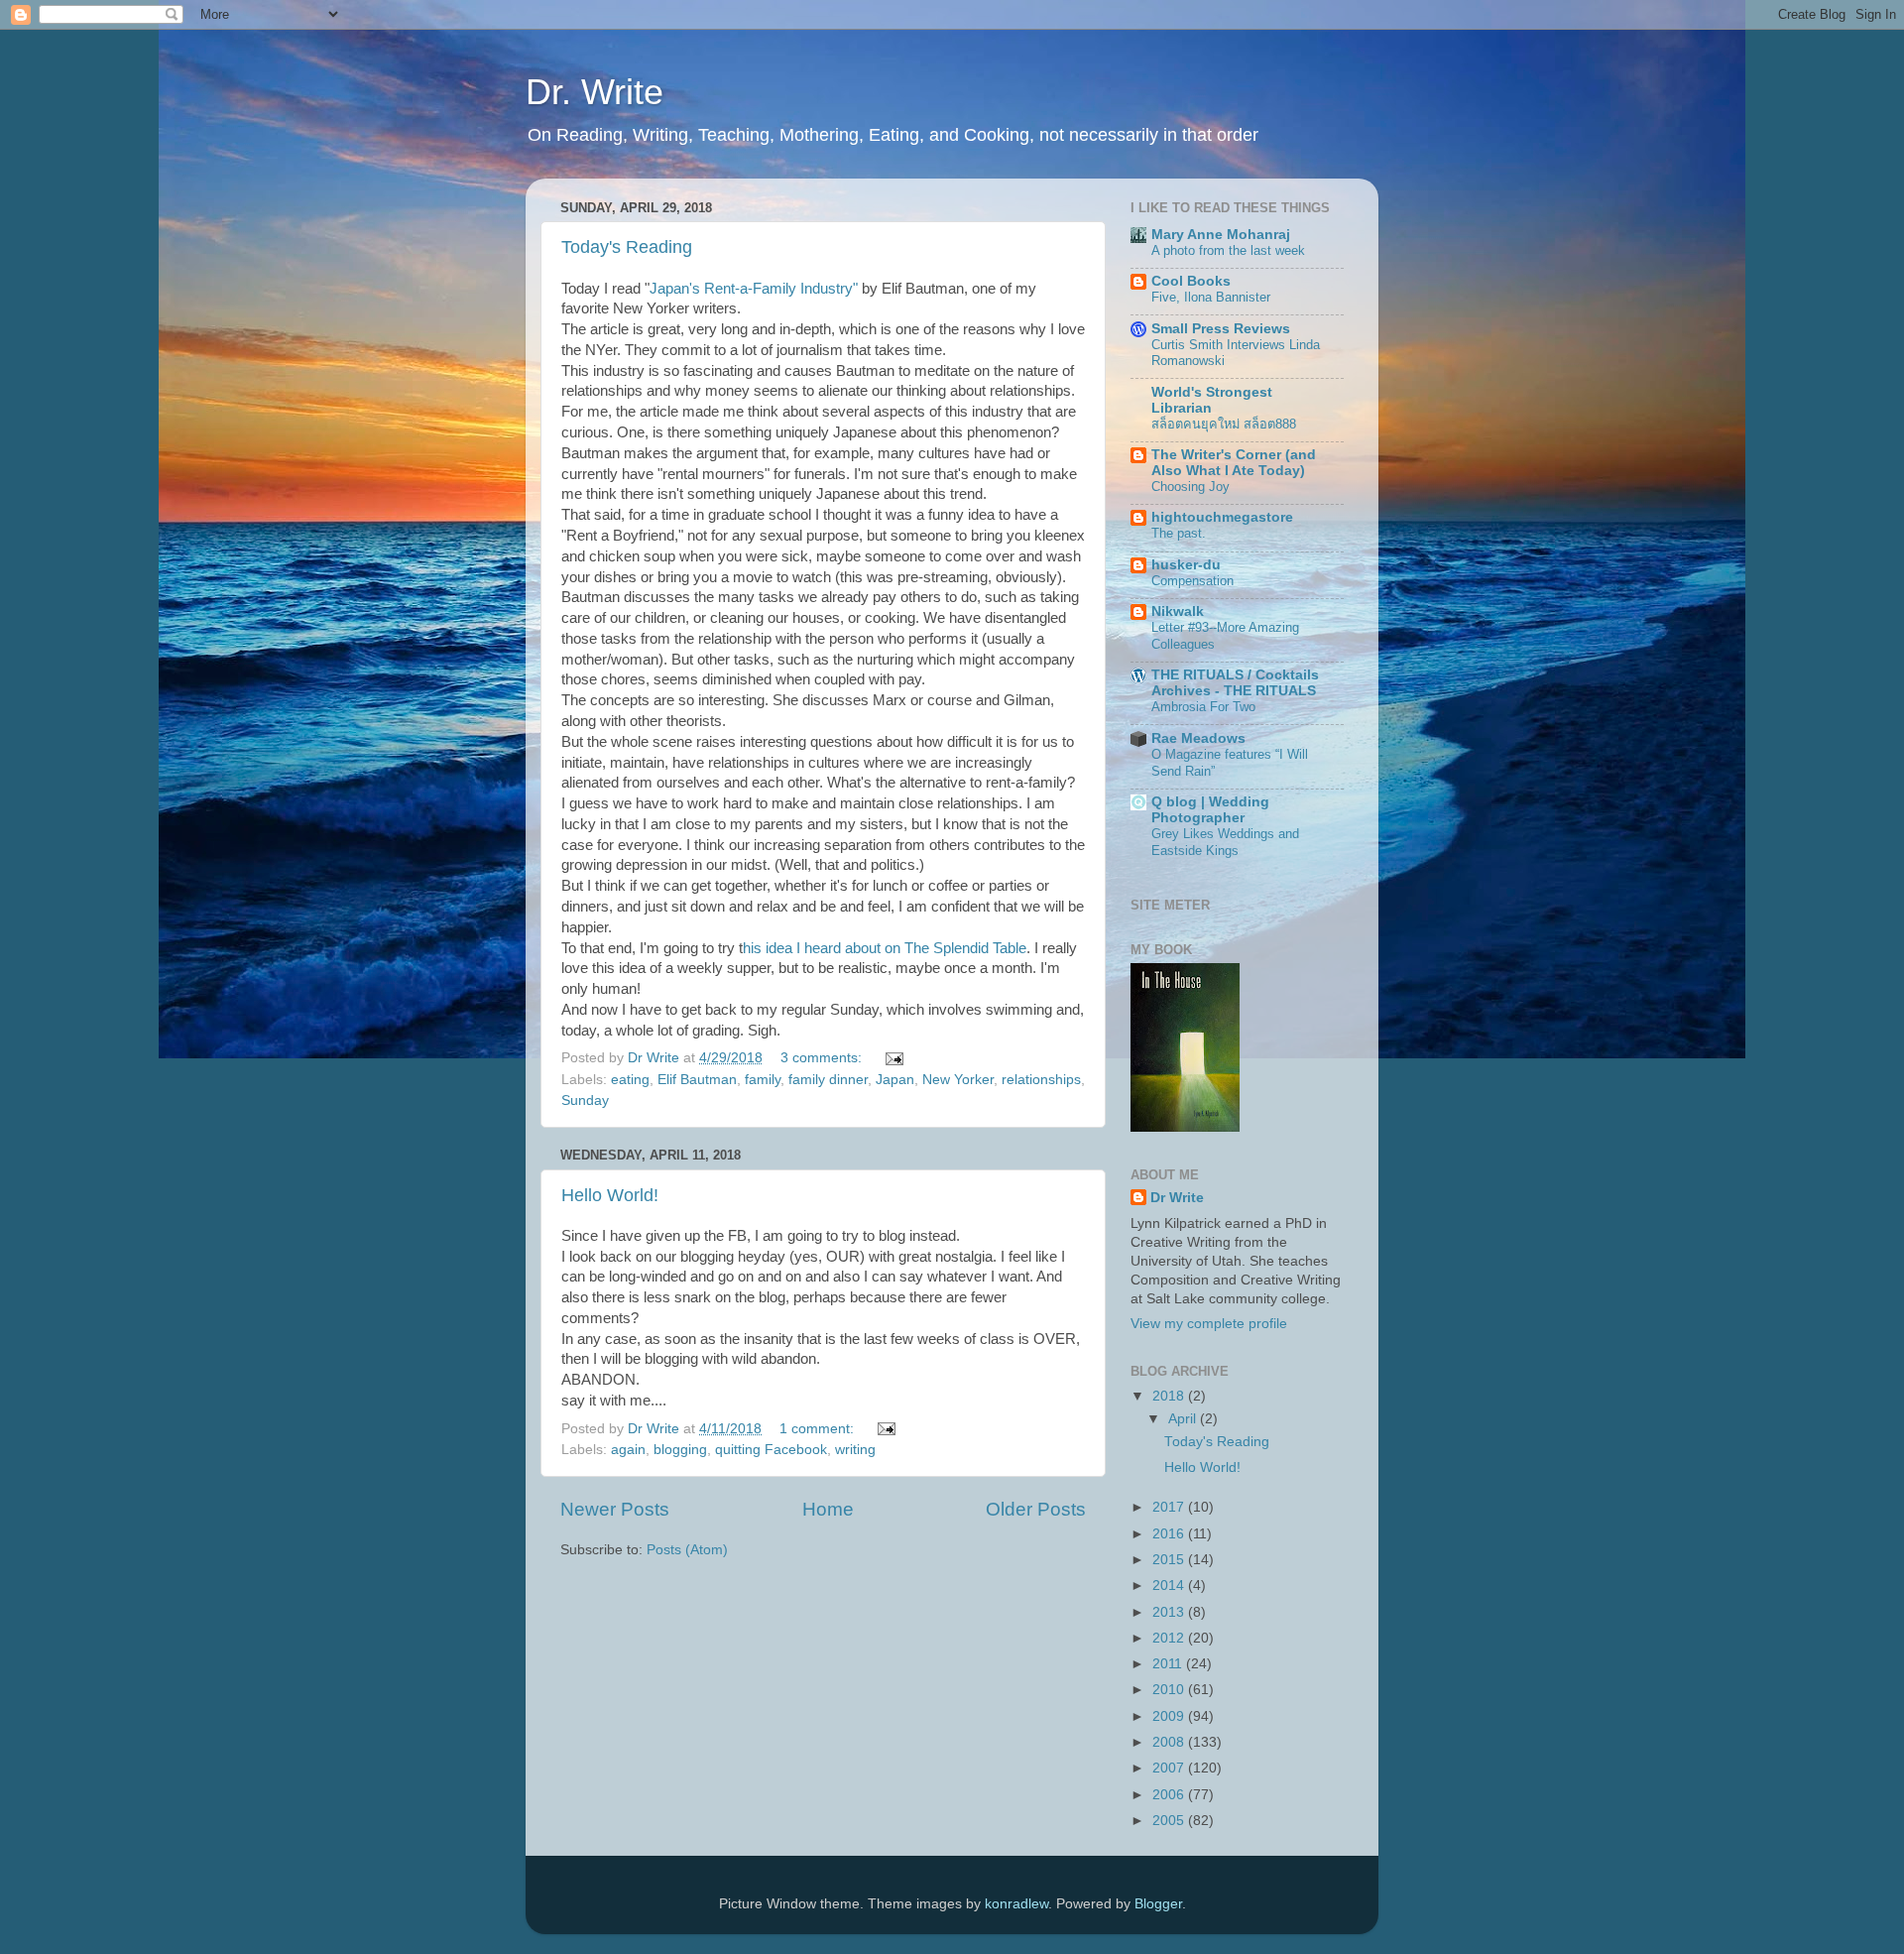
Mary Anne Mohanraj (1221, 235)
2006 (1170, 1795)
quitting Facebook (771, 1450)
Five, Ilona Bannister (1211, 297)
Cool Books (1191, 281)
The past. (1179, 533)
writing (855, 1450)
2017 (1170, 1507)
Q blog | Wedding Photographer (1210, 810)
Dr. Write (595, 92)
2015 (1170, 1560)
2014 (1170, 1586)
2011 (1169, 1664)
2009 (1170, 1716)
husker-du (1186, 565)
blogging (680, 1450)
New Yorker (958, 1080)
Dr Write (1177, 1198)
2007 (1170, 1768)
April (1184, 1419)
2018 (1170, 1396)
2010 (1170, 1690)
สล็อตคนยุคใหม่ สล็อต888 (1224, 424)
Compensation (1192, 581)
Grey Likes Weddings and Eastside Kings (1225, 842)
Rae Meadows (1198, 738)
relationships (1041, 1080)
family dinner (828, 1080)
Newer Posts (615, 1509)
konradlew (1016, 1904)
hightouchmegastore (1222, 517)
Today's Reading (627, 247)
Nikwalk (1178, 611)
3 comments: (823, 1058)
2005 (1170, 1821)
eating (630, 1080)
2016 (1170, 1534)
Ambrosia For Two (1203, 707)
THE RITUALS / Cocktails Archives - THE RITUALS (1235, 683)
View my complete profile (1209, 1324)
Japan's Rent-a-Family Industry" (754, 289)
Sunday (585, 1100)
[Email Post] (893, 1058)
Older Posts (1036, 1509)
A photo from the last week (1228, 250)
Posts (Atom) (687, 1550)
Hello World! (610, 1195)
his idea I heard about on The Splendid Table (885, 948)
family (763, 1080)
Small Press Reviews (1221, 329)
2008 (1170, 1742)
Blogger (1158, 1904)
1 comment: (819, 1429)
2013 (1170, 1612)
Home (828, 1509)
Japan (895, 1080)
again (628, 1450)
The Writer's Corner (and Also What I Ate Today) (1234, 463)
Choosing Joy (1190, 487)
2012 (1170, 1638)
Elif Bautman (697, 1080)
